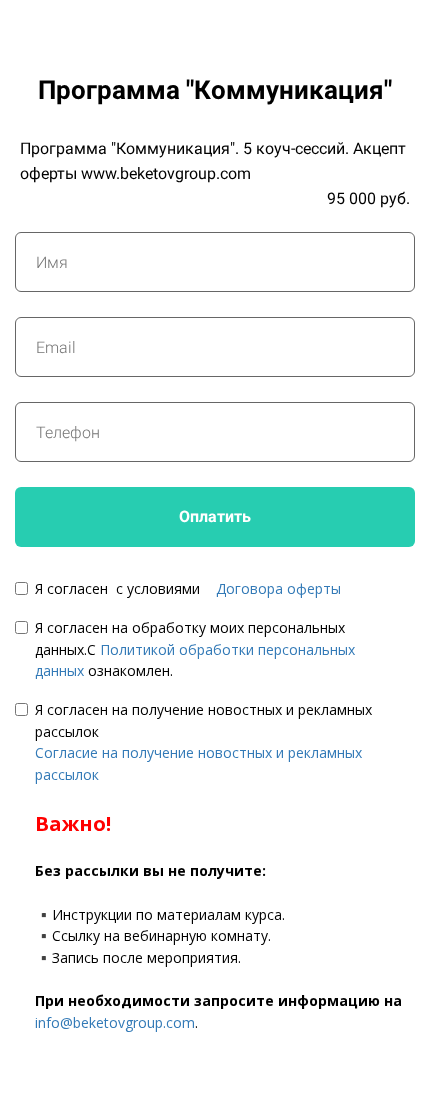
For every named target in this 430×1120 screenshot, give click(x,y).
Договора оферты (278, 588)
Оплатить (215, 516)
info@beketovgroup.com (115, 1022)
